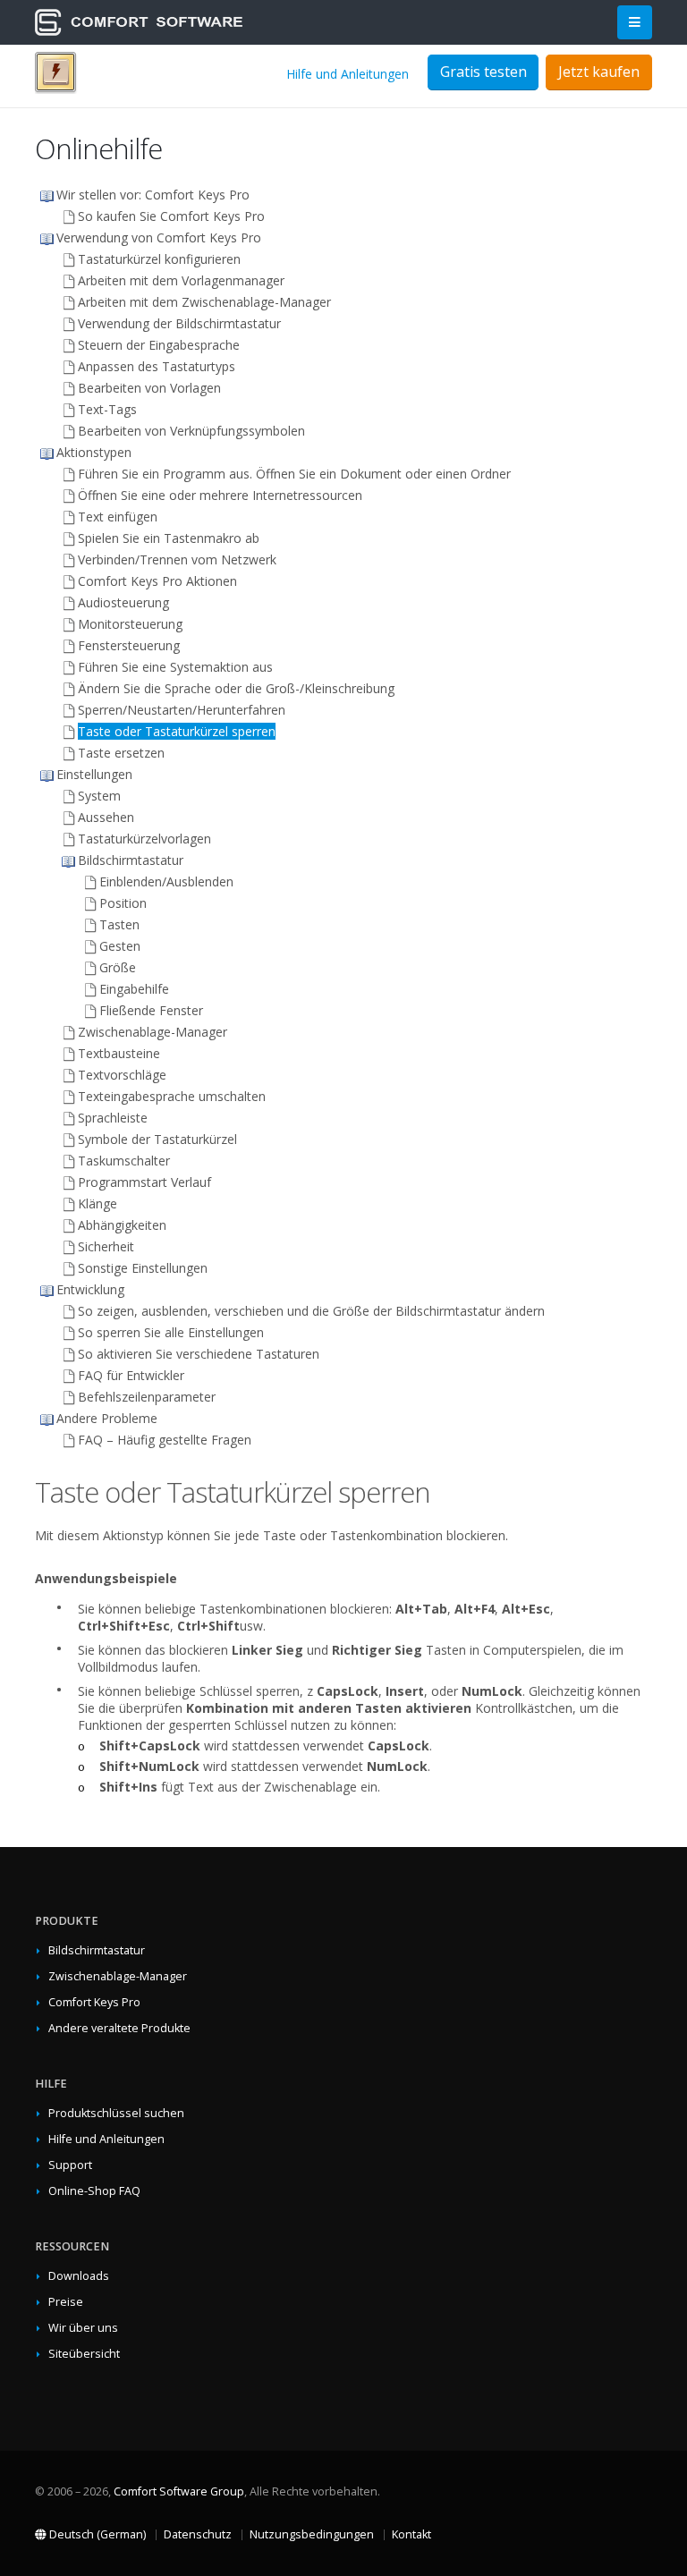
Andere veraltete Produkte (119, 2028)
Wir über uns (83, 2328)
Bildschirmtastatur (97, 1950)
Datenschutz (198, 2534)
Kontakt (411, 2534)
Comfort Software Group (179, 2491)
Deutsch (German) (96, 2534)
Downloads (79, 2276)
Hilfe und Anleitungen (348, 74)
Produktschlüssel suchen (116, 2113)
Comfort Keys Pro (94, 2002)
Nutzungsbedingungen (312, 2534)
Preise (66, 2302)
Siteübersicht (84, 2354)
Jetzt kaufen (599, 72)
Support (70, 2165)
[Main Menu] (635, 23)
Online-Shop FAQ (94, 2191)
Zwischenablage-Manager (118, 1976)
